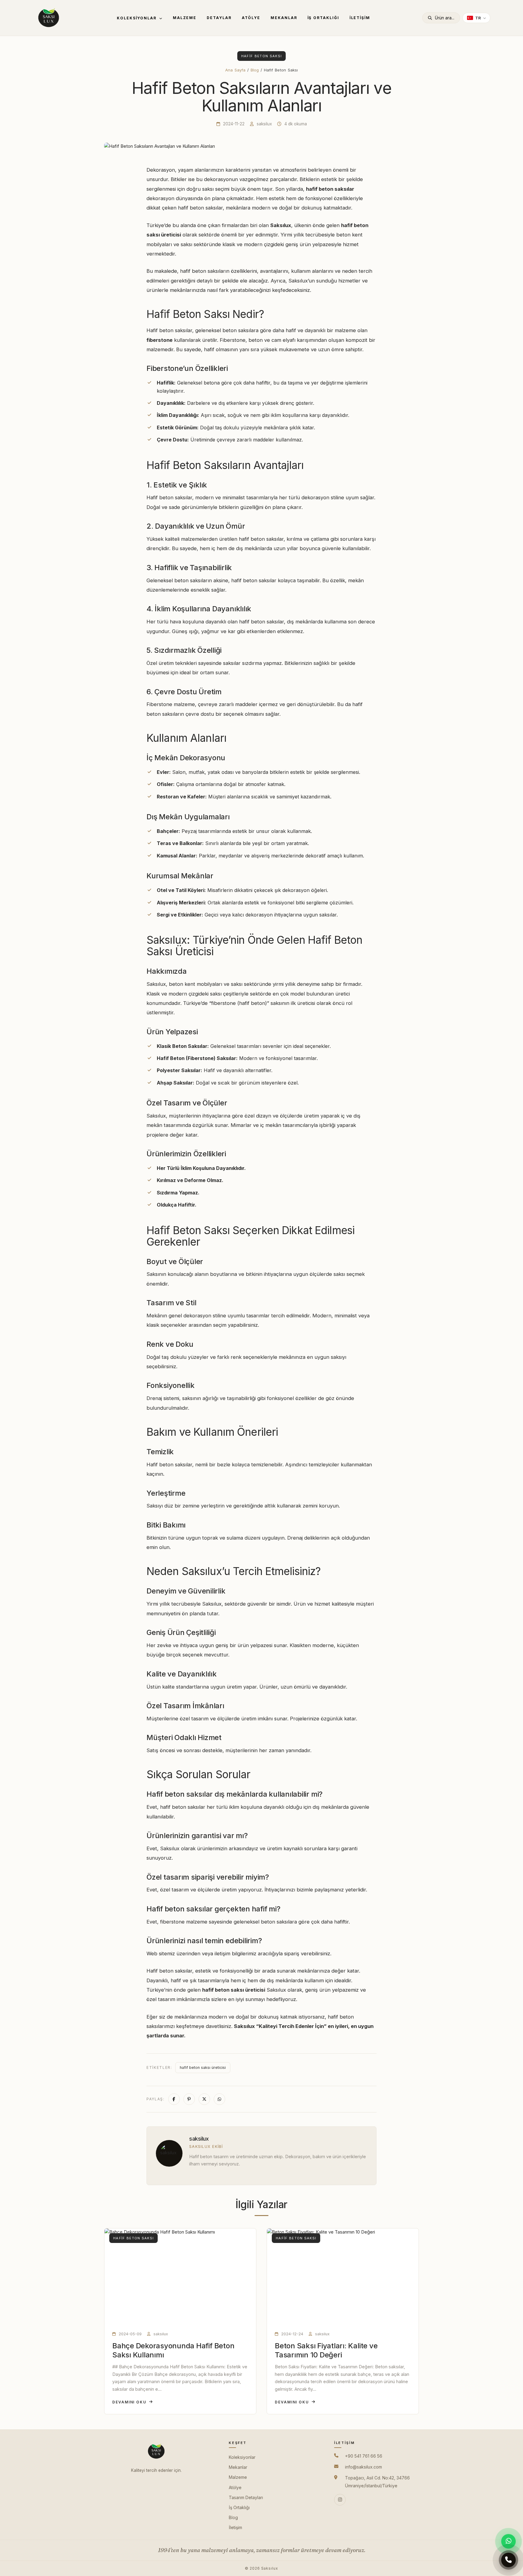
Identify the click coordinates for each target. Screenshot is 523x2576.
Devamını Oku (129, 2402)
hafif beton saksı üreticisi (203, 2067)
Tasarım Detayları (246, 2497)
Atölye (251, 18)
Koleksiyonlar (137, 18)
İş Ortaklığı (323, 18)
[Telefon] (508, 2561)
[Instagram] (340, 2500)
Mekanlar (284, 18)
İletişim (360, 18)
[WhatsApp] (508, 2541)
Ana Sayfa (235, 70)
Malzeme (185, 18)
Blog (255, 70)
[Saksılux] (49, 18)
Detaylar (219, 18)
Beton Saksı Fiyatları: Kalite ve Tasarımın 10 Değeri (326, 2350)
